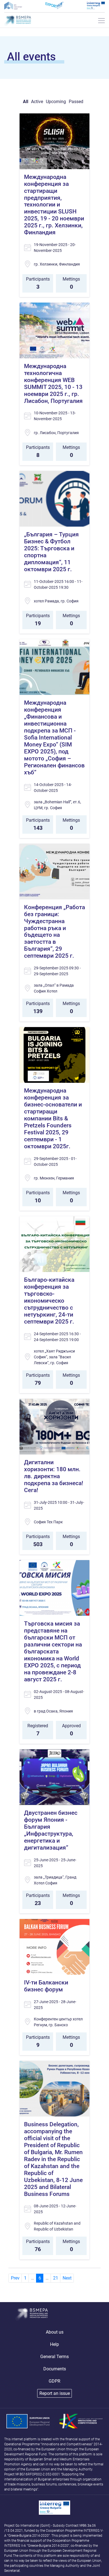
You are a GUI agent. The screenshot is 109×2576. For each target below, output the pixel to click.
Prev (15, 2278)
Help (54, 2344)
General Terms (54, 2357)
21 (56, 2278)
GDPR (54, 2381)
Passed (76, 102)
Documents (55, 2369)
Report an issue (55, 2393)
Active (37, 102)
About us (55, 2332)
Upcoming (56, 102)
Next (67, 2278)
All (26, 102)
